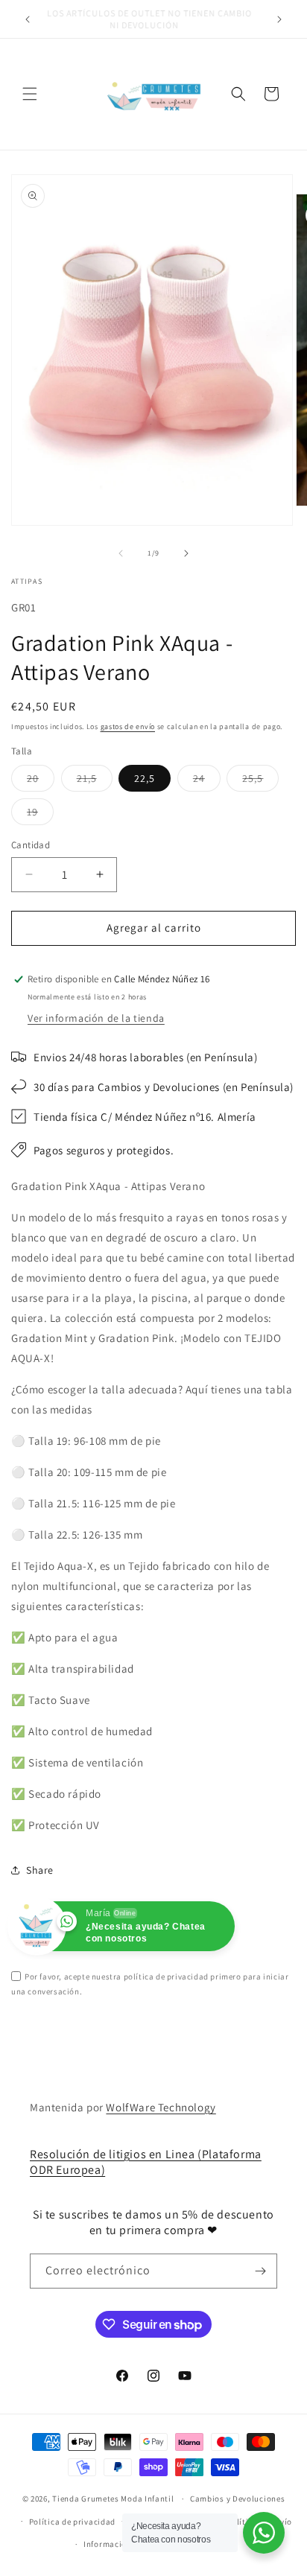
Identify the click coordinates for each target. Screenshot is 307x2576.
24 (207, 781)
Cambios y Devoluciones (237, 2499)
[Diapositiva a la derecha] (186, 553)
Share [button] (40, 1870)
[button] (30, 94)
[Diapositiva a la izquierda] (121, 553)
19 (40, 815)
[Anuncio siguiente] (279, 19)
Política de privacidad (72, 2522)
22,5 (145, 778)
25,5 (260, 781)
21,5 (95, 781)
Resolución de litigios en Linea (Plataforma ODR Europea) (146, 2162)
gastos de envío (128, 726)
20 (41, 781)
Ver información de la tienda (96, 1018)
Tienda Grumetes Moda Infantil (113, 2499)
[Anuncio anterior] (28, 19)
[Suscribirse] (260, 2271)
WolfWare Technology (161, 2107)
